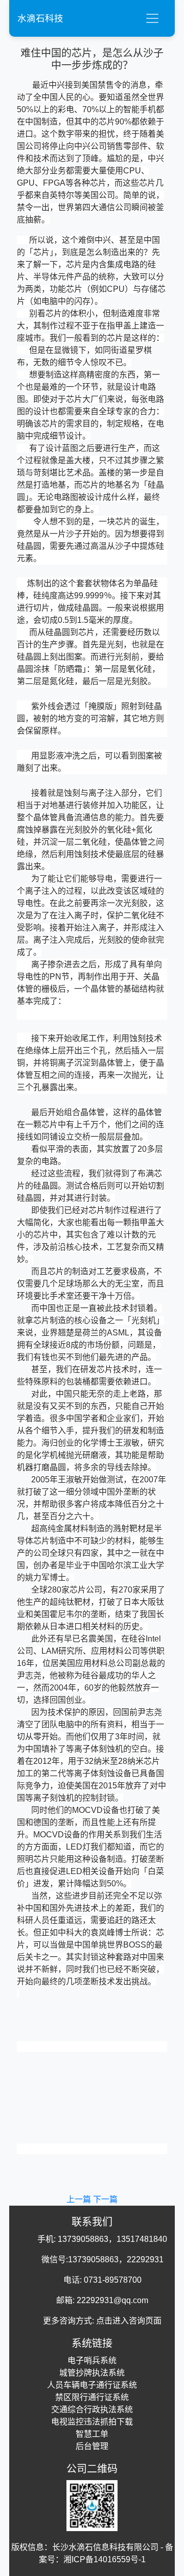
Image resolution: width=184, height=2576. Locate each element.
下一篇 (105, 2199)
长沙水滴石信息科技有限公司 (105, 2547)
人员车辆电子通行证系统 (92, 2385)
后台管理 (92, 2446)
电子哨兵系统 (92, 2360)
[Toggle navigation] (152, 18)
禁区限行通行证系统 (92, 2397)
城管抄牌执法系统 (92, 2373)
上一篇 (80, 2199)
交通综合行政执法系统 (92, 2409)
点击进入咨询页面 (129, 2321)
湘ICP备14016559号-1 (105, 2559)
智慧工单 (92, 2434)
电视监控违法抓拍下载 (92, 2422)
